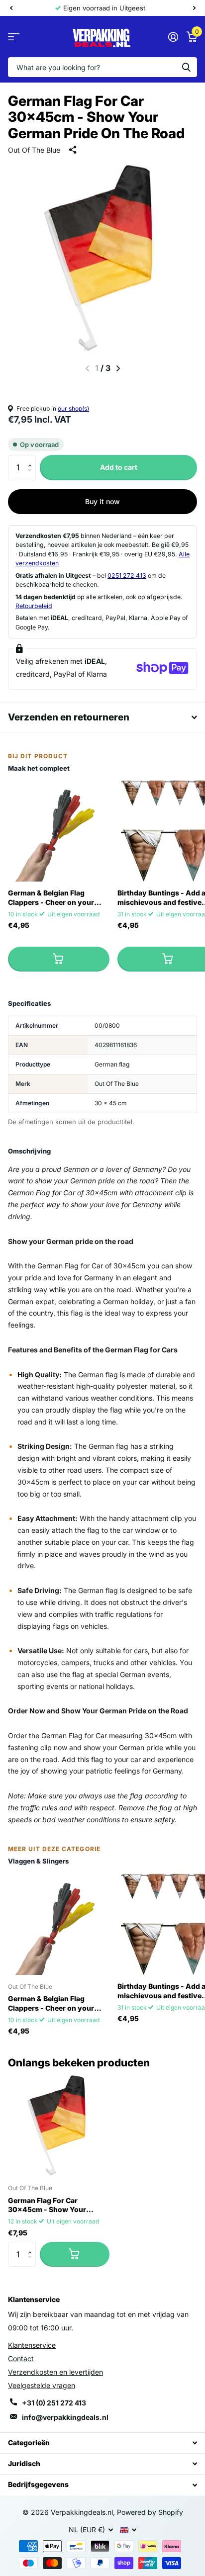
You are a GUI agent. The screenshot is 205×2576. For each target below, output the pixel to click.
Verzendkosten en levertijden (55, 2372)
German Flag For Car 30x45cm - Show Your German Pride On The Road (54, 2206)
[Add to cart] (59, 959)
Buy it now (102, 501)
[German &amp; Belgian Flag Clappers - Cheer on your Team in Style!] (59, 831)
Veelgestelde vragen (42, 2385)
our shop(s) (73, 408)
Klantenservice (32, 2345)
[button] (32, 459)
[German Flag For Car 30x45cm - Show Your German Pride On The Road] (59, 2126)
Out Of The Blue (34, 150)
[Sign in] (173, 37)
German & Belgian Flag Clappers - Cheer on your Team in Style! (51, 898)
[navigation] (11, 8)
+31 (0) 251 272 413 (54, 2403)
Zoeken (186, 67)
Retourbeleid (34, 606)
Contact (21, 2358)
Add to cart (119, 467)
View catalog (14, 37)
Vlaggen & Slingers (38, 1861)
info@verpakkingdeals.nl (65, 2417)
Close (102, 2443)
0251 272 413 (127, 576)
